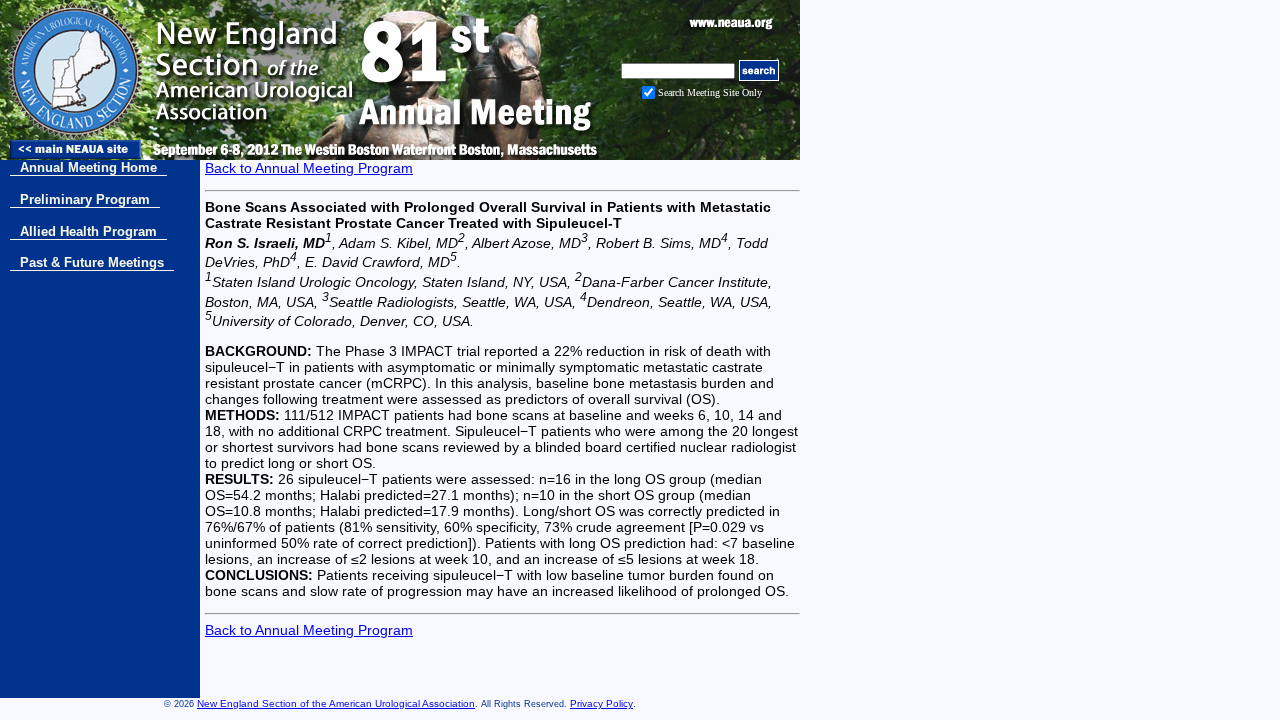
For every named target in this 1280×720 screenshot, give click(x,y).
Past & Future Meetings (92, 262)
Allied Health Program (88, 231)
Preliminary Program (85, 199)
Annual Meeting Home (88, 167)
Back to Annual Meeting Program (309, 168)
